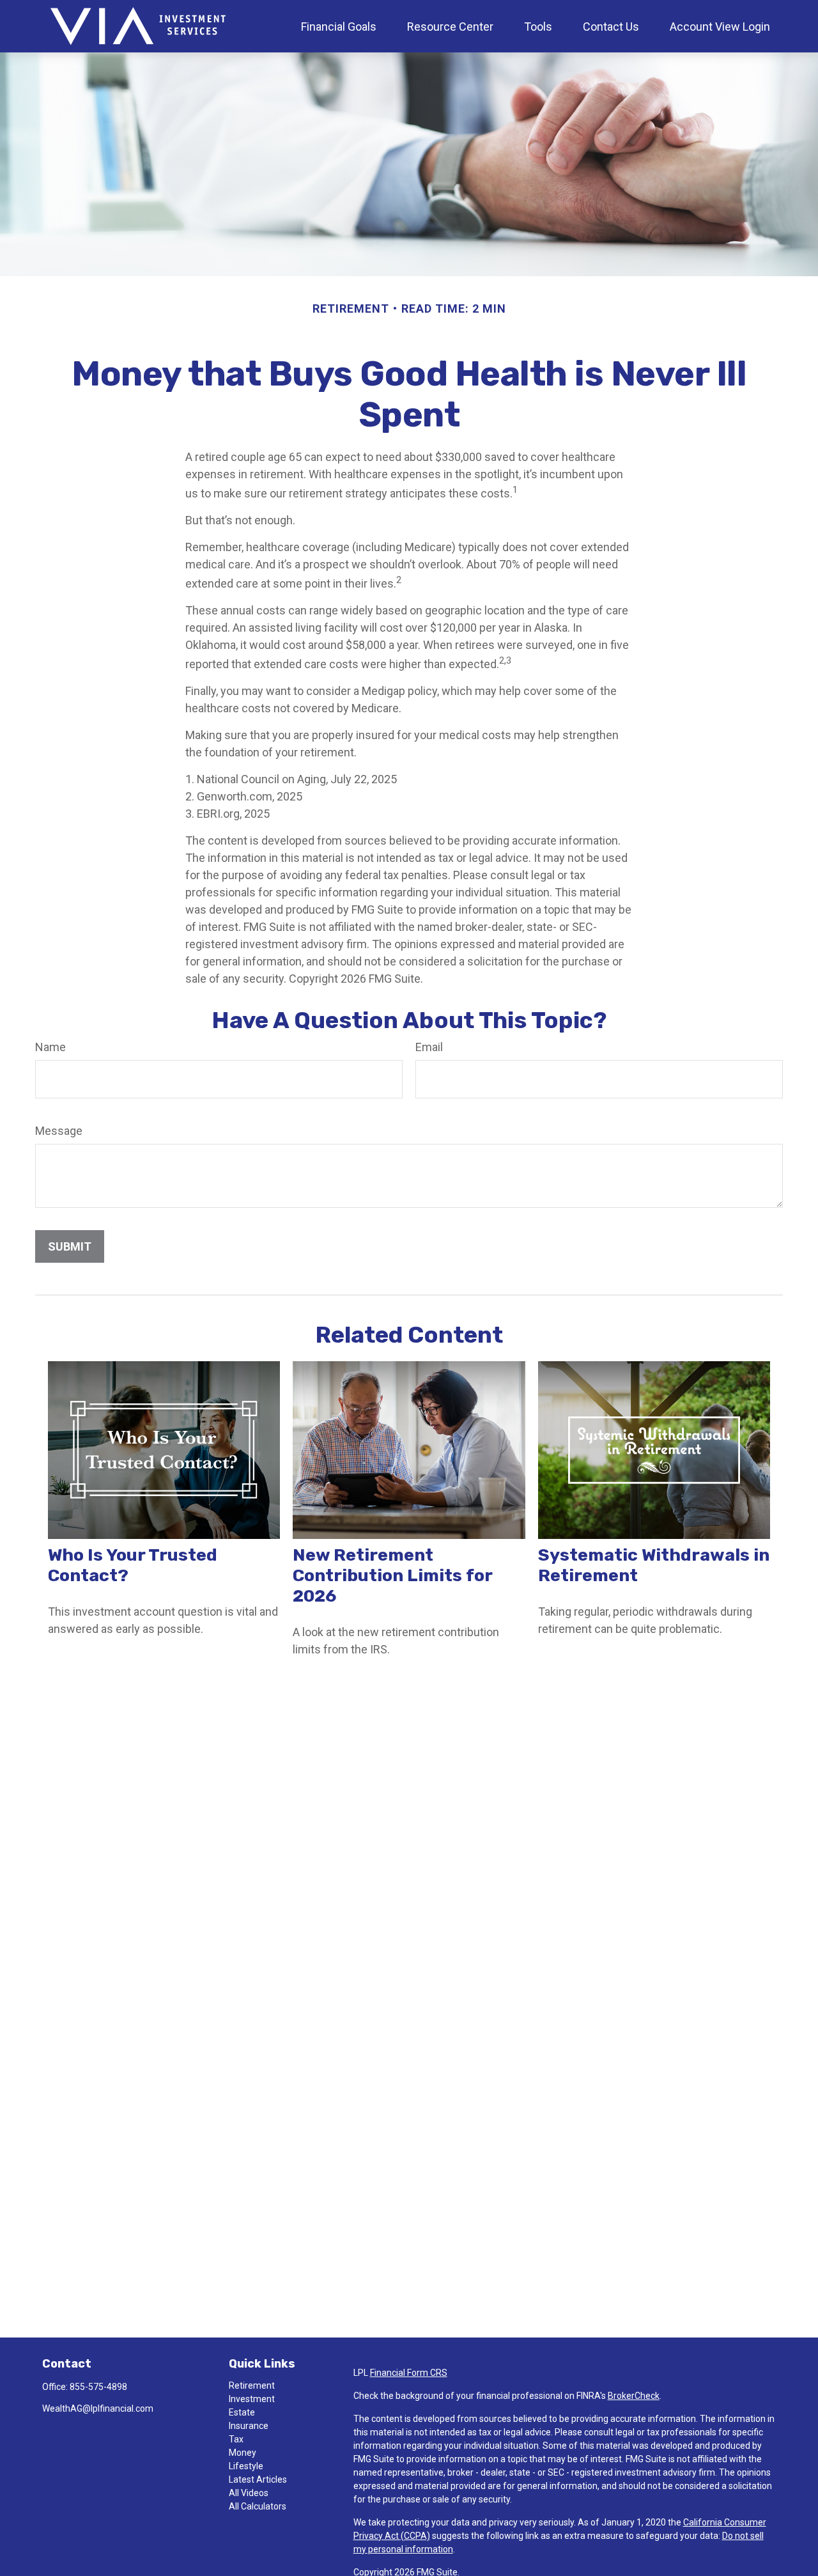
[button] (339, 26)
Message (59, 1131)
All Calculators (258, 2506)
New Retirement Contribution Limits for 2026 (392, 1575)
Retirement (252, 2385)
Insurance (249, 2426)
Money (243, 2453)
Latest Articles (258, 2479)
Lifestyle (246, 2466)
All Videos (249, 2493)
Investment (252, 2399)
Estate (242, 2412)
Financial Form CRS (409, 2373)
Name (50, 1047)
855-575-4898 (98, 2387)
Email (429, 1047)
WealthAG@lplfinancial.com (98, 2408)
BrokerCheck (634, 2396)
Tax (236, 2439)
